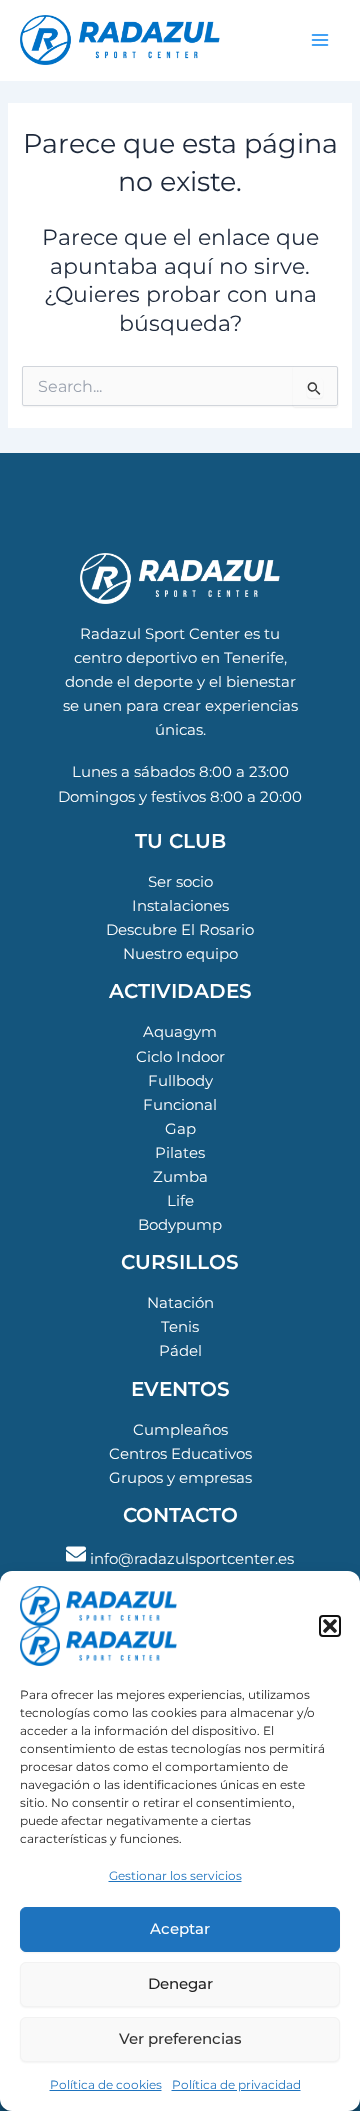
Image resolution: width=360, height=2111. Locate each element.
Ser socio (180, 882)
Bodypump (180, 1225)
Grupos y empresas (180, 1478)
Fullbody (180, 1081)
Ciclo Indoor (180, 1057)
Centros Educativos (180, 1454)
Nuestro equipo (180, 954)
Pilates (180, 1153)
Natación (180, 1303)
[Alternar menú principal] (320, 40)
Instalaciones (180, 906)
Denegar (180, 1983)
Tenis (180, 1327)
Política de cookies (106, 2084)
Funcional (180, 1105)
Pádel (180, 1351)
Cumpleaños (180, 1430)
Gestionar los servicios (175, 1875)
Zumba (180, 1177)
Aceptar (180, 1928)
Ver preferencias (180, 2038)
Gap (180, 1129)
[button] (330, 1626)
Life (180, 1201)
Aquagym (180, 1032)
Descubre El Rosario (180, 930)
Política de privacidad (236, 2084)
